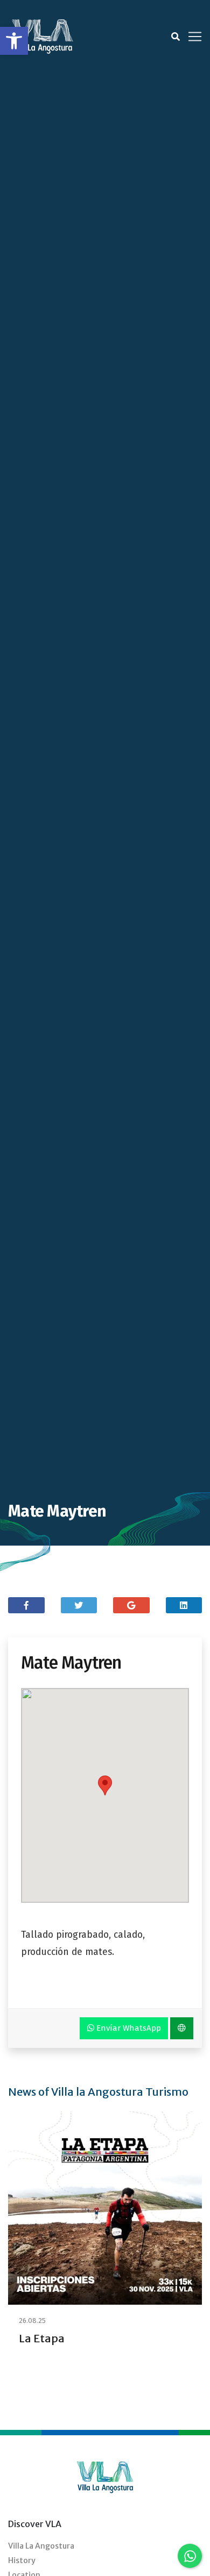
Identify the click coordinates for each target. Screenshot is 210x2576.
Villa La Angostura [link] (41, 2546)
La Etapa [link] (42, 2338)
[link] (14, 41)
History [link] (22, 2560)
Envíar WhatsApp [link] (128, 2028)
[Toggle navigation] (195, 37)
